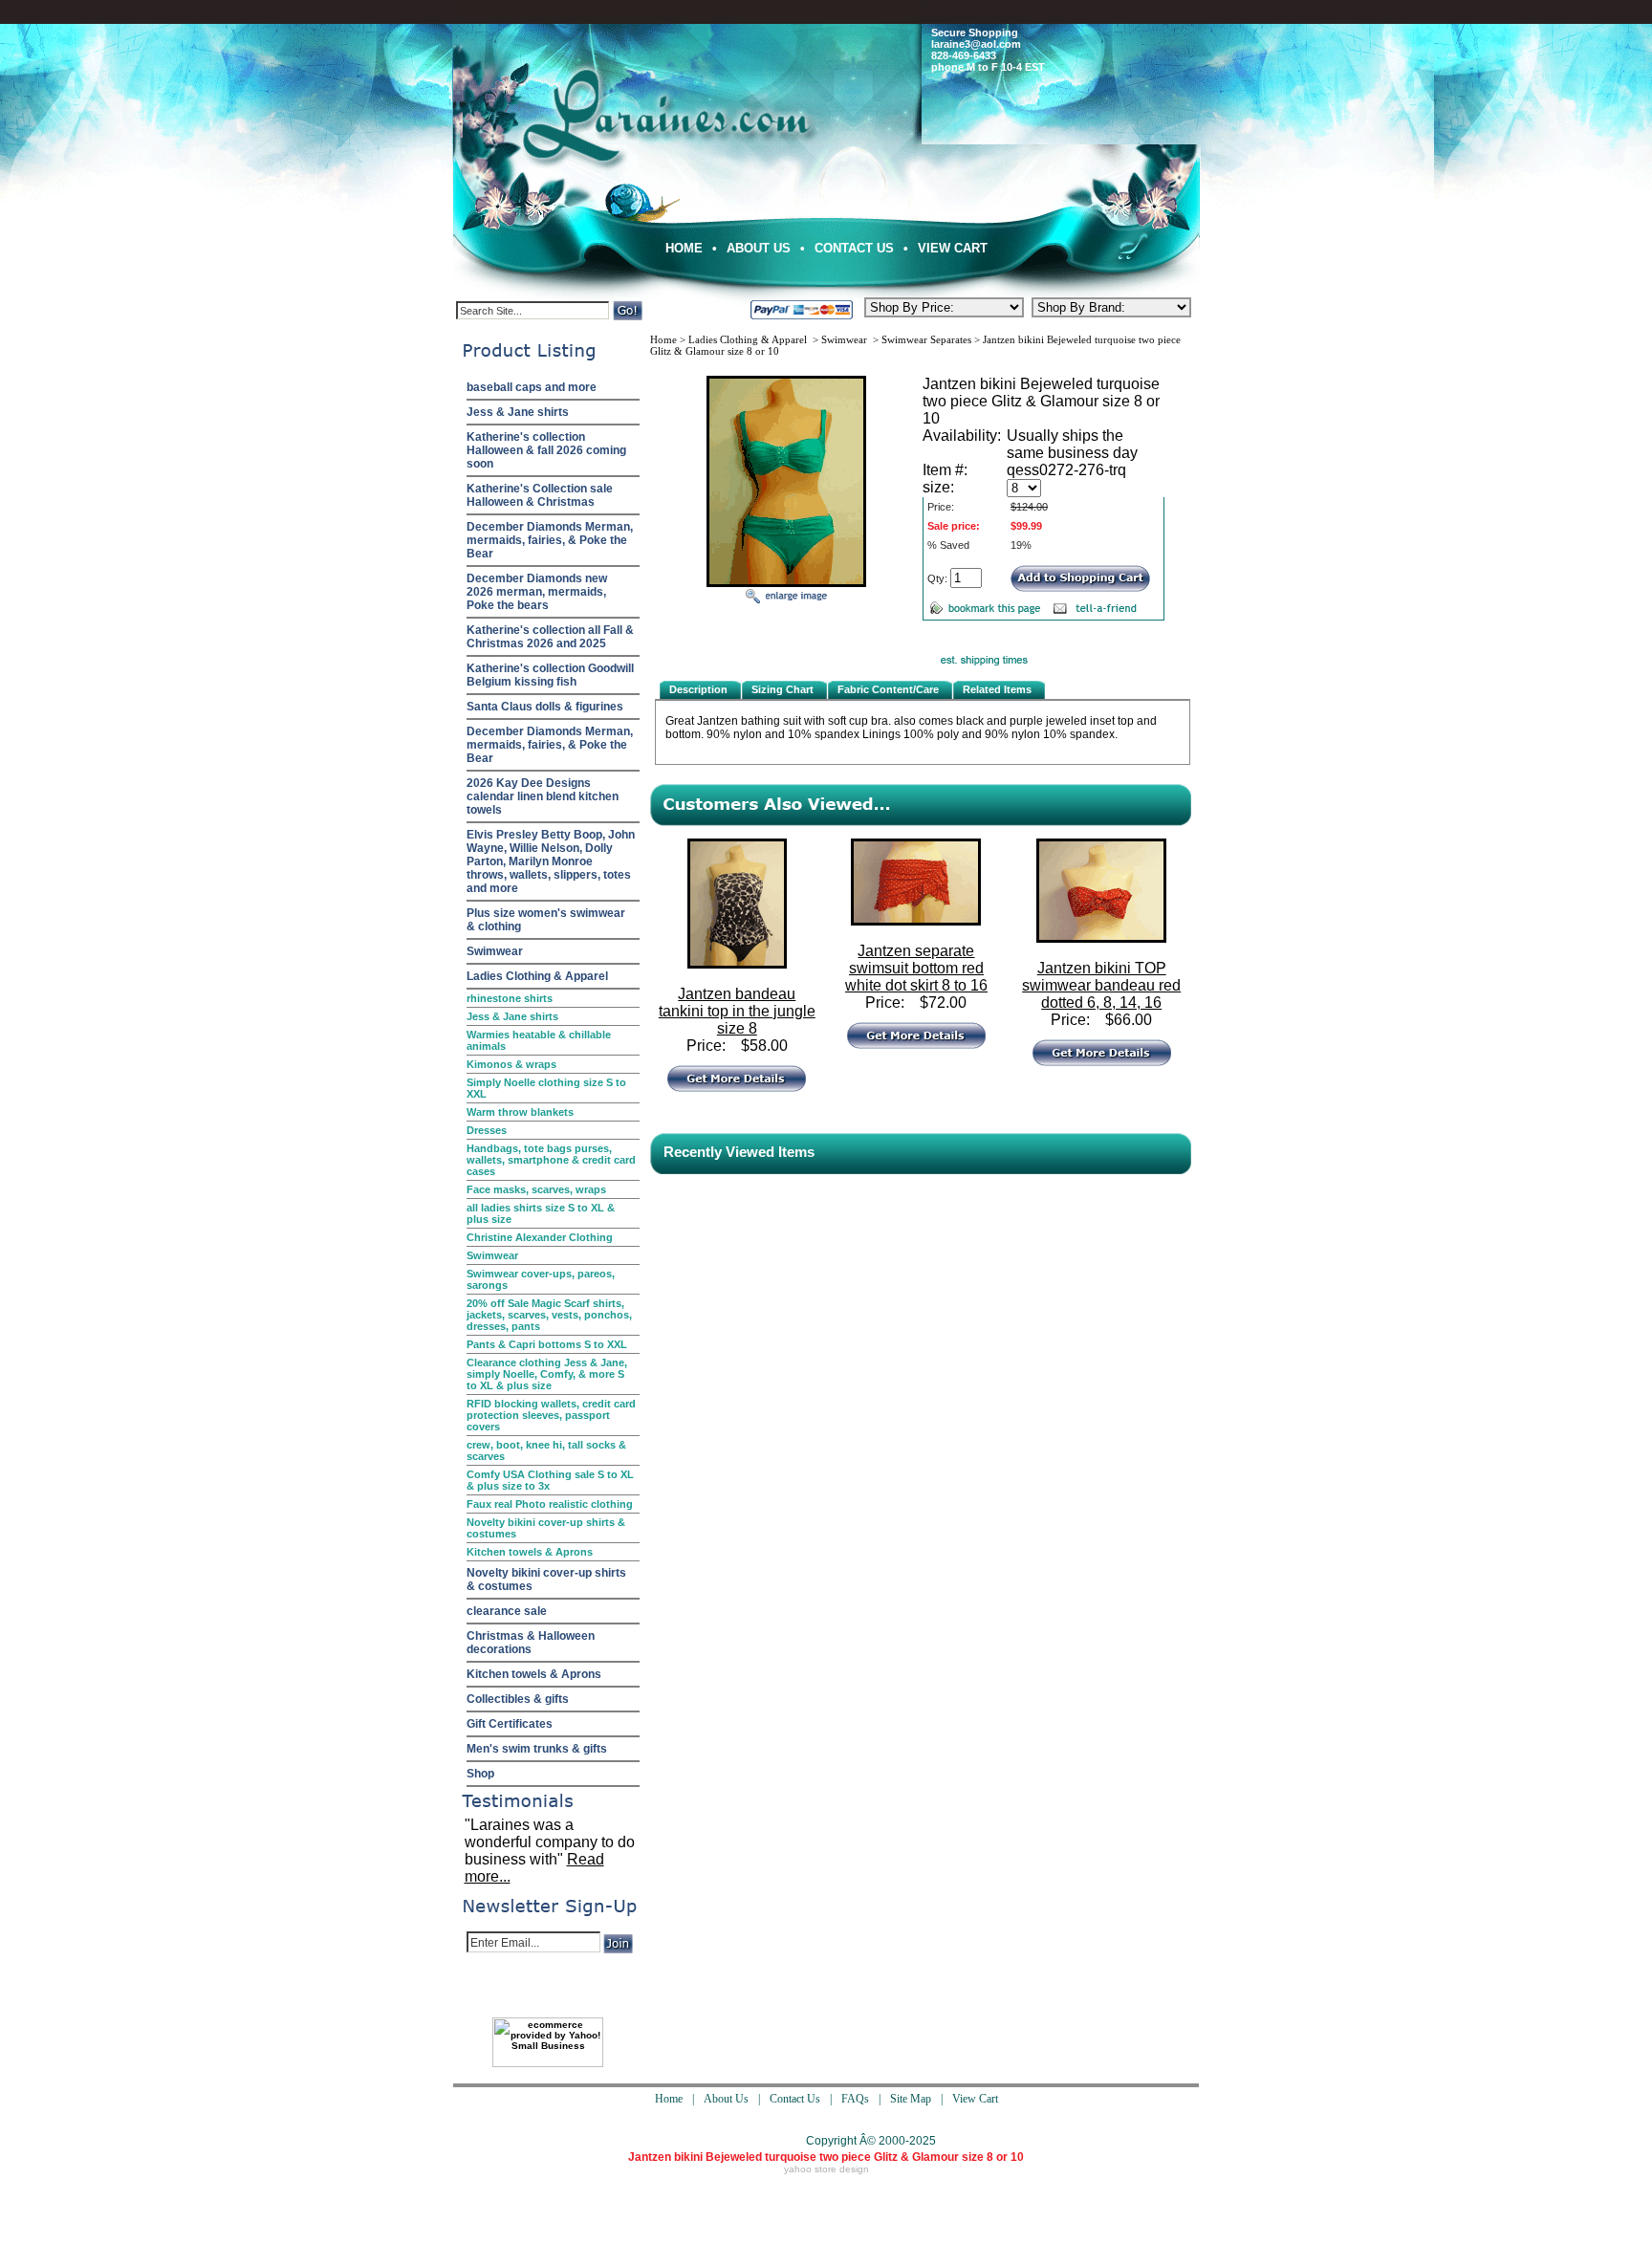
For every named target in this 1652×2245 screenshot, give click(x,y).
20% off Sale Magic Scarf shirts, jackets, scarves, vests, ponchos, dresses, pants (549, 1315)
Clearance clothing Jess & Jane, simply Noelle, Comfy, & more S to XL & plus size (547, 1374)
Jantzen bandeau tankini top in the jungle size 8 (737, 1011)
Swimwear (495, 951)
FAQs (855, 2099)
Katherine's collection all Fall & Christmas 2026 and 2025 (550, 637)
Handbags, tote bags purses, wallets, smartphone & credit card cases (551, 1160)
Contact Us (854, 248)
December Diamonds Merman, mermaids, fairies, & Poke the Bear (550, 540)
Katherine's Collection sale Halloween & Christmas (540, 495)
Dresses (487, 1130)
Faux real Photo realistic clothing (550, 1504)
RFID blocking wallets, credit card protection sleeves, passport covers (551, 1415)
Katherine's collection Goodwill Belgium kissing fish (550, 675)
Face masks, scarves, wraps (536, 1189)
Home (684, 248)
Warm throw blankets (520, 1112)
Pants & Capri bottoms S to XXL (547, 1344)
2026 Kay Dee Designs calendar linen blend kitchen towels (543, 796)
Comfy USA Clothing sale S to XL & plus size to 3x (550, 1480)
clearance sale (507, 1611)
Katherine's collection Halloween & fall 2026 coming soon (546, 450)
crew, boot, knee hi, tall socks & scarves (546, 1450)
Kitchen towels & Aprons (530, 1552)
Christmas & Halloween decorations (531, 1643)
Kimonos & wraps (511, 1064)
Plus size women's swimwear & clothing (546, 920)
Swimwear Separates (926, 339)
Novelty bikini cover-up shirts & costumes (546, 1528)
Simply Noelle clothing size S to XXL (546, 1088)
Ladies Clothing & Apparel (537, 976)
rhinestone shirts (510, 998)
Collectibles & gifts (518, 1699)
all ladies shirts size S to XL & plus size (541, 1213)
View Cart (953, 248)
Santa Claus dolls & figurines (545, 707)
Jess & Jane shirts (518, 412)
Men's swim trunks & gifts (537, 1749)
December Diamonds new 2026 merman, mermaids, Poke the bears (537, 592)
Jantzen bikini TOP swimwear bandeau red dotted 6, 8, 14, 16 (1101, 985)
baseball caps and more (532, 387)
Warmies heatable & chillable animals (539, 1040)
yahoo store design (826, 2169)
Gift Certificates (510, 1724)
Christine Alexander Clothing (540, 1237)
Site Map (911, 2099)
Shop (480, 1774)
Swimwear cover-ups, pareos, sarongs (541, 1279)
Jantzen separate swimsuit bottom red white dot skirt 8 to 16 (916, 968)
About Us (759, 248)
